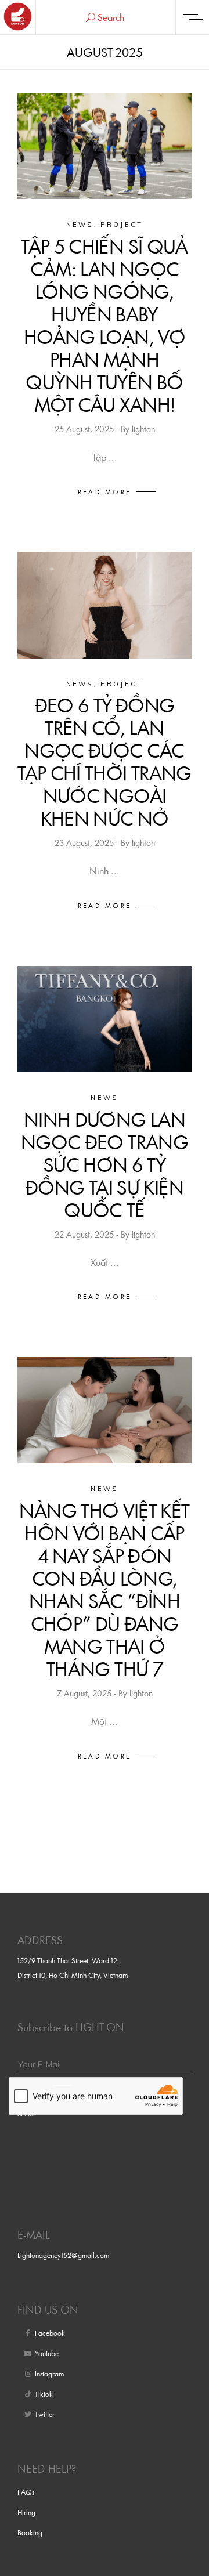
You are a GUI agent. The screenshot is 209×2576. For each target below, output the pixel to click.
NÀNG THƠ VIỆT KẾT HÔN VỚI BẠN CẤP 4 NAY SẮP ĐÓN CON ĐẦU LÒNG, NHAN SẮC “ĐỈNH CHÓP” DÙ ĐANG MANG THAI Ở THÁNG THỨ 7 (104, 1590)
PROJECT (122, 225)
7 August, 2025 (85, 1693)
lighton (143, 429)
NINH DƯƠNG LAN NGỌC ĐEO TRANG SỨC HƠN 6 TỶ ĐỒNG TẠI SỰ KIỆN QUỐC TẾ (105, 1165)
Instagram (49, 2374)
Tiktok (44, 2394)
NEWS (80, 225)
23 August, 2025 (85, 843)
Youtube (47, 2353)
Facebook (50, 2333)
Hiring (26, 2512)
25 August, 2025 (85, 429)
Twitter (45, 2414)
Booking (30, 2532)
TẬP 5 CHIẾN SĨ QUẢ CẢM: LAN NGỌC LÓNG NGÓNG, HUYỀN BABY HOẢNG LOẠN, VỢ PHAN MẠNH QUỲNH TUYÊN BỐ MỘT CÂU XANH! (104, 325)
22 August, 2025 (85, 1234)
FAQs (26, 2492)
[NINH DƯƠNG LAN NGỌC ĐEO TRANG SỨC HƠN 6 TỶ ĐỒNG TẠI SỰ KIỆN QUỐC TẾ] (105, 1019)
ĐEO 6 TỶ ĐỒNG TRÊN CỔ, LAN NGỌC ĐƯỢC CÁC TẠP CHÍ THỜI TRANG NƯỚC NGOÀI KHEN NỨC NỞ (104, 762)
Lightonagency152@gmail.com (63, 2255)
